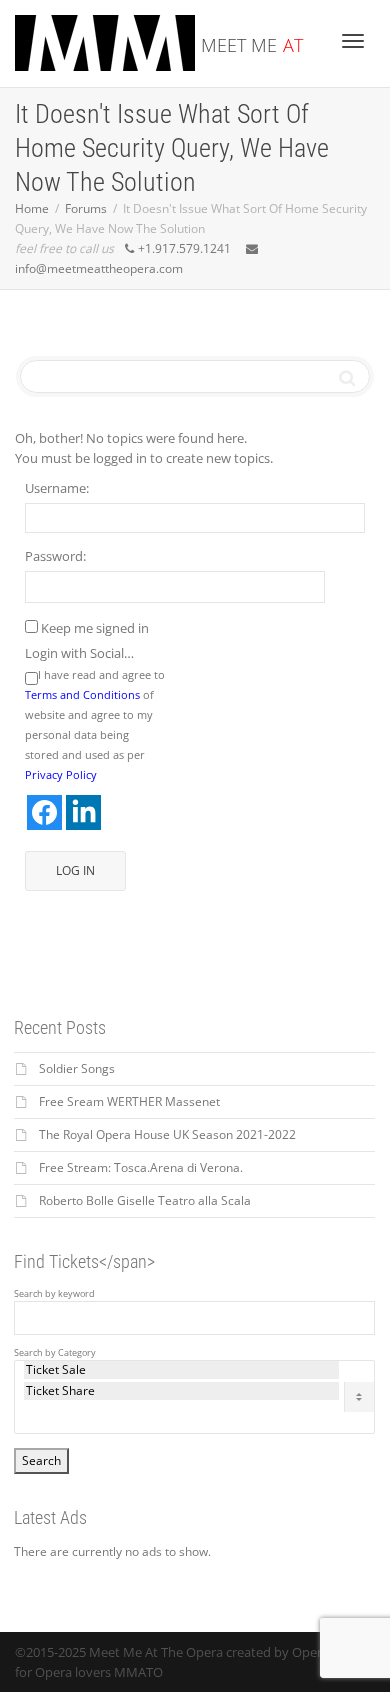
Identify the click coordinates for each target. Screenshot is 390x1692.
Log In (75, 870)
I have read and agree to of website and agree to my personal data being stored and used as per (95, 724)
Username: (57, 488)
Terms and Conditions (82, 694)
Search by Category (55, 1353)
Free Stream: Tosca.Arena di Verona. (141, 1167)
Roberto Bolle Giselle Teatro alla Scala (145, 1200)
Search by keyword (54, 1294)
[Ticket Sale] (181, 1370)
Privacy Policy (61, 774)
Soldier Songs (77, 1068)
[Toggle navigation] (353, 41)
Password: (55, 556)
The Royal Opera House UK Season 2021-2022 (167, 1134)
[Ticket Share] (181, 1391)
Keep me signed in (95, 628)
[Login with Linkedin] (83, 812)
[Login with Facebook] (44, 812)
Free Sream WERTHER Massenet (129, 1101)
